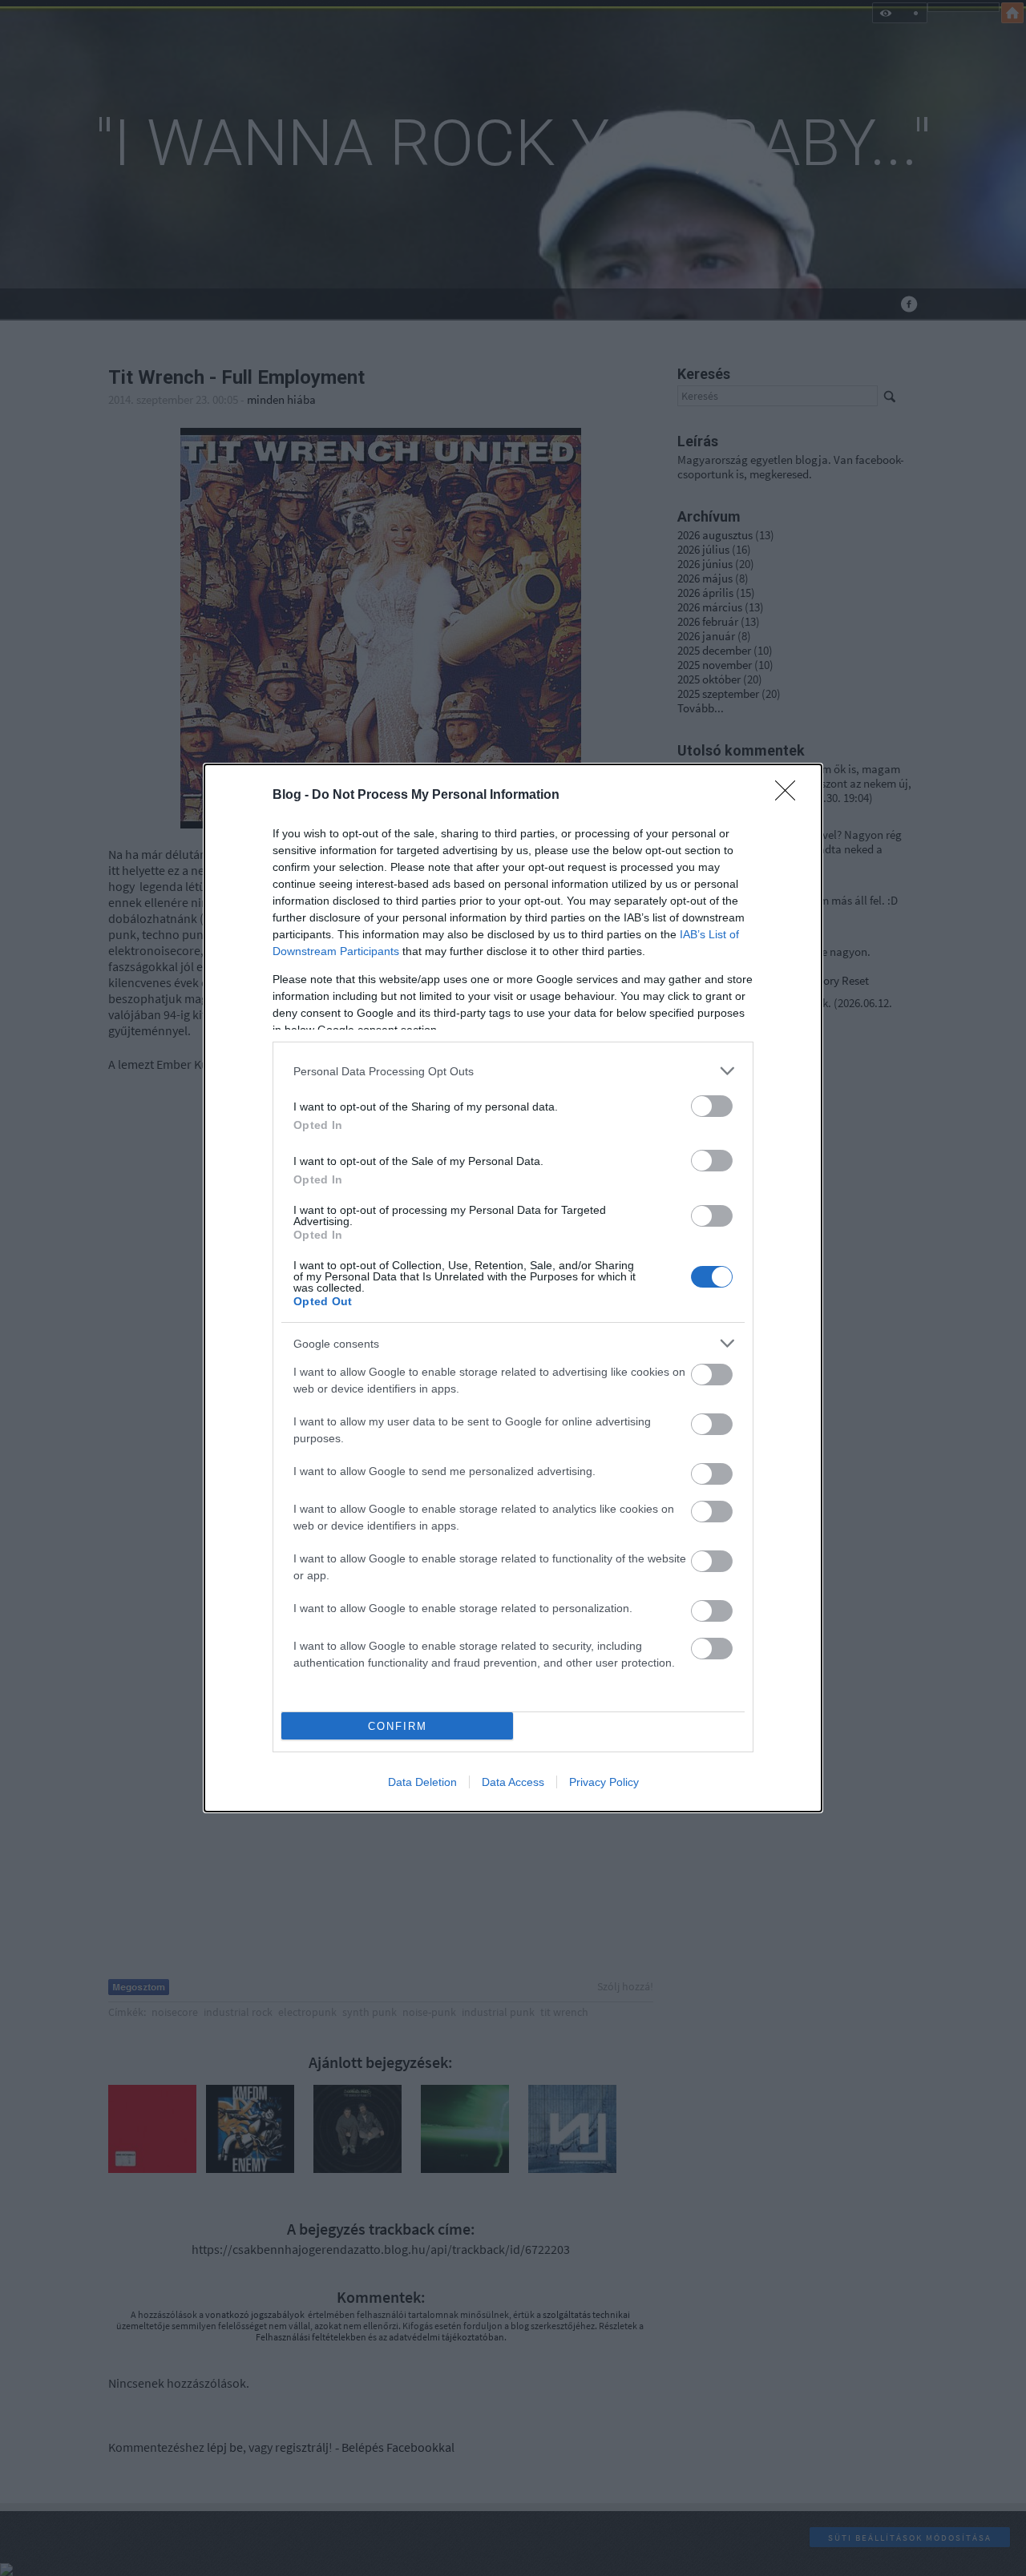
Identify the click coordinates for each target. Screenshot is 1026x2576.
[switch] (712, 1106)
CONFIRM (398, 1726)
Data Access (513, 1782)
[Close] (790, 796)
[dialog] (513, 1288)
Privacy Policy (604, 1782)
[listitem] (513, 1071)
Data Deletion (422, 1782)
